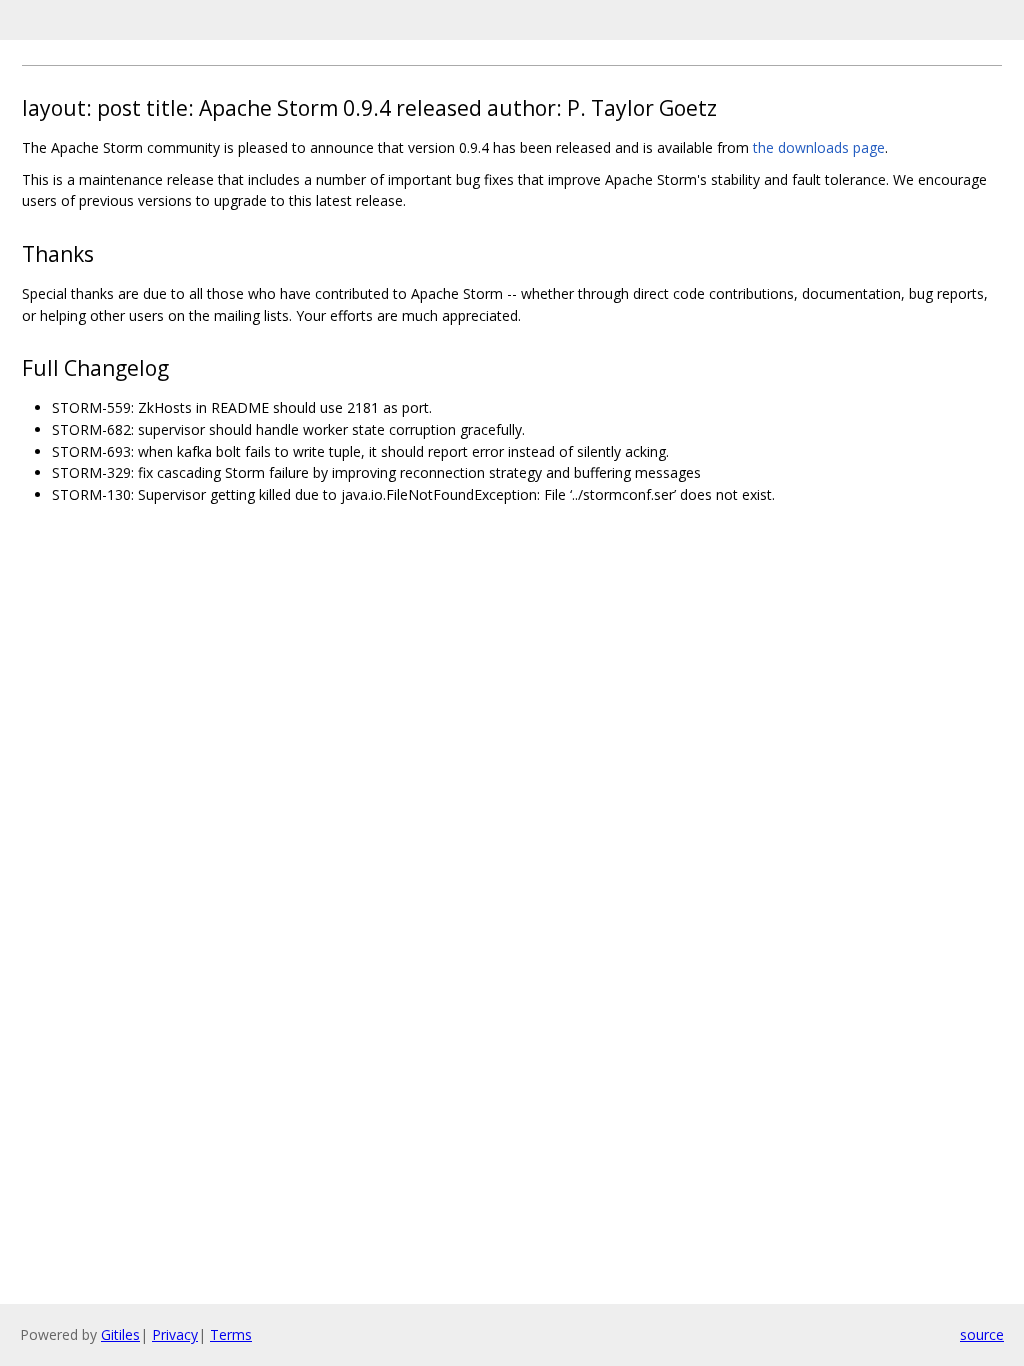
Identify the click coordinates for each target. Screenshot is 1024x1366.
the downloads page (819, 147)
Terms (231, 1334)
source (982, 1334)
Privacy (175, 1334)
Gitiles (120, 1334)
